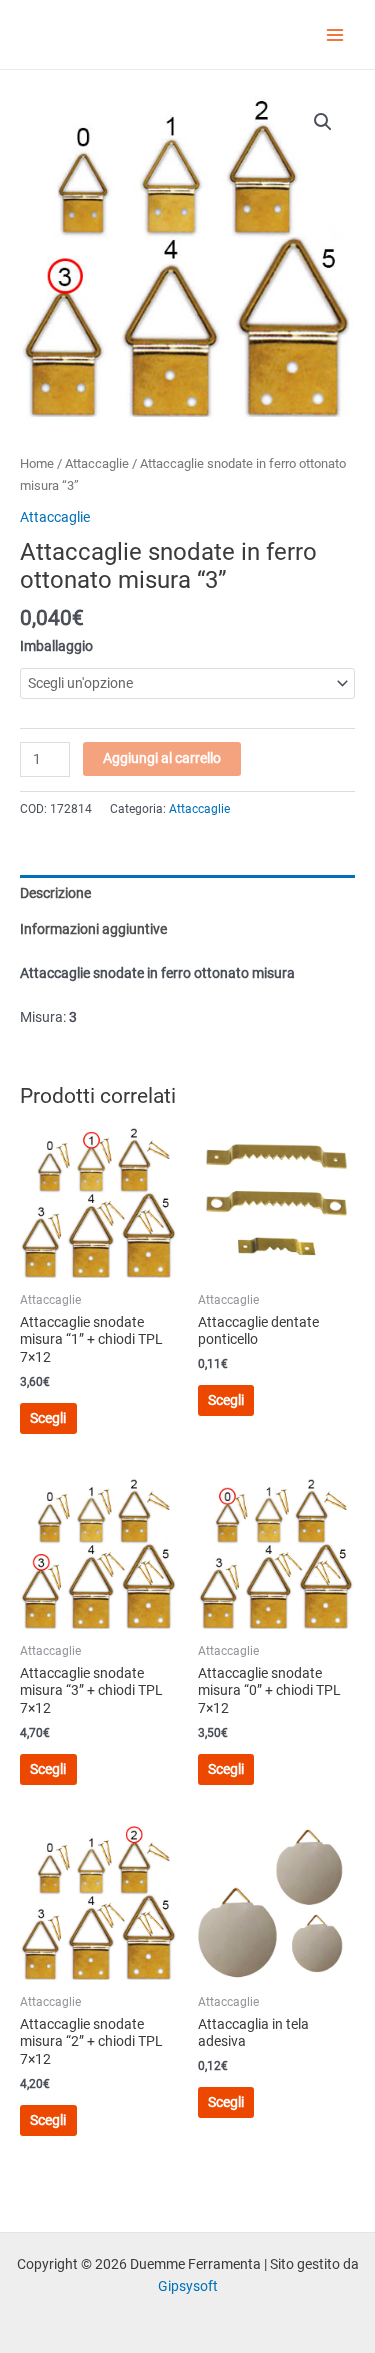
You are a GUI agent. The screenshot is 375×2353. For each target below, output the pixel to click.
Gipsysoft (188, 2286)
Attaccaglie (97, 463)
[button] (323, 122)
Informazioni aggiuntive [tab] (93, 929)
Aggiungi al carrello (162, 758)
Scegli (48, 1418)
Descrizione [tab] (55, 893)
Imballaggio (56, 646)
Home (37, 463)
